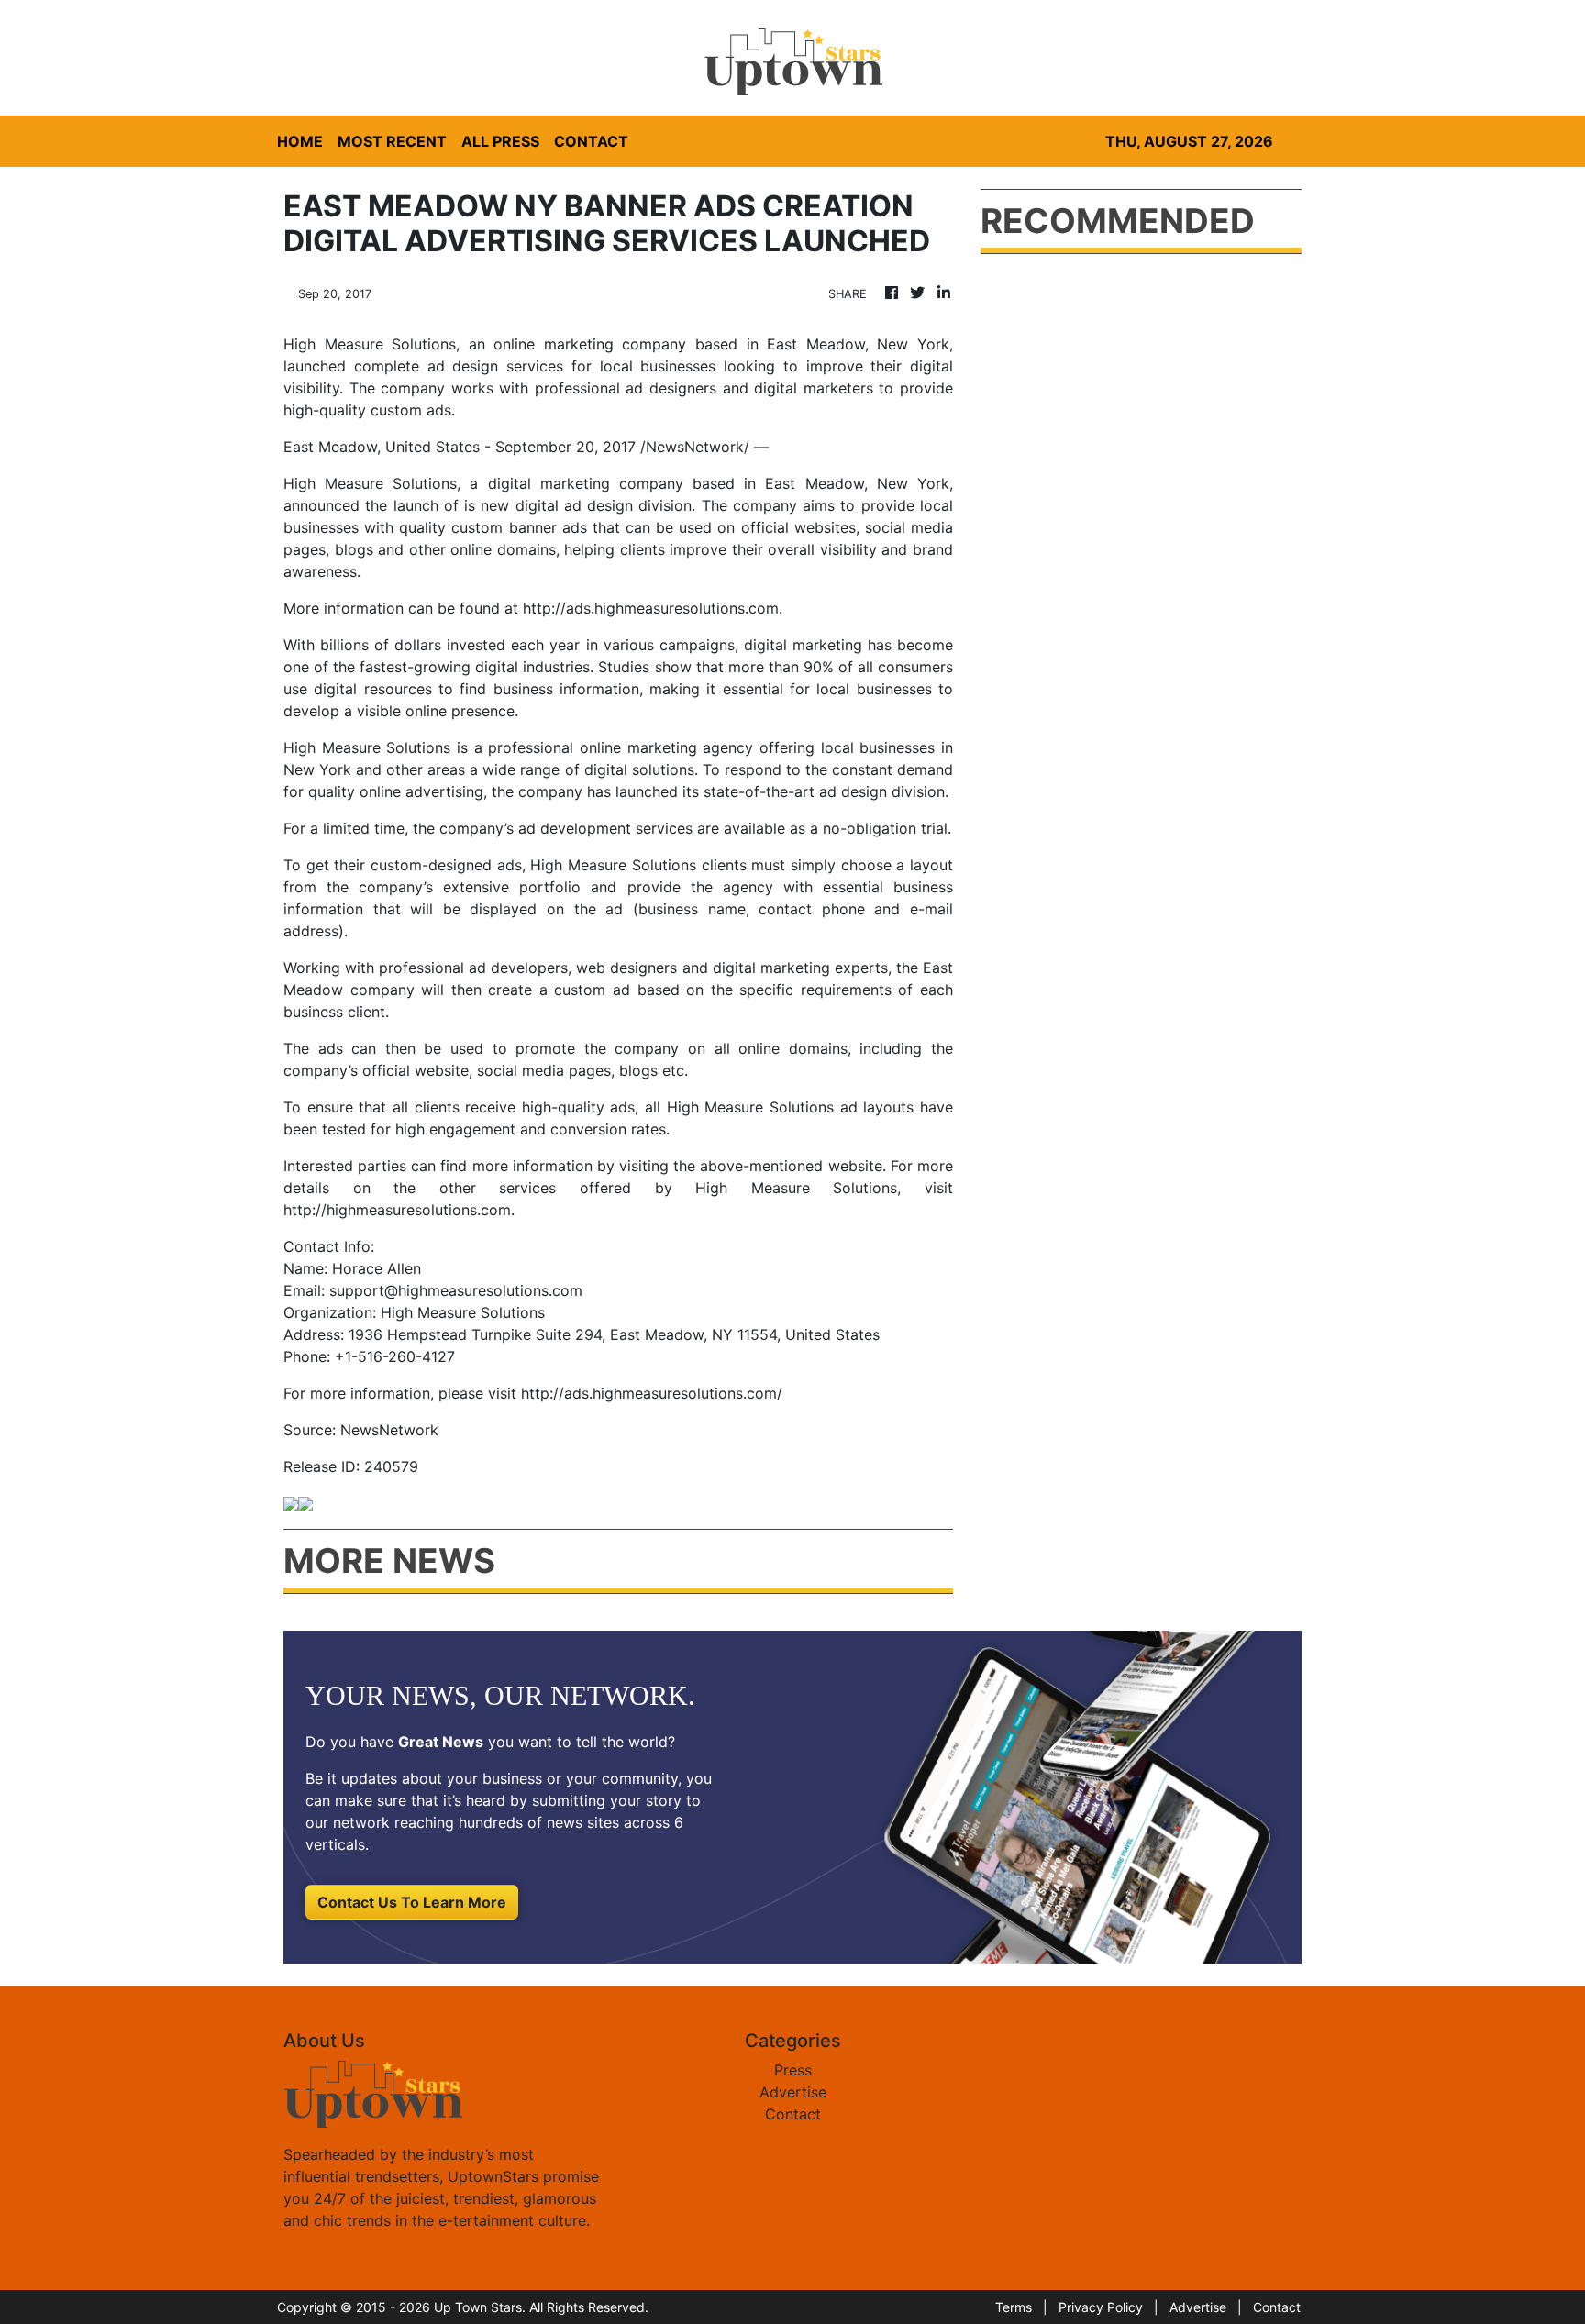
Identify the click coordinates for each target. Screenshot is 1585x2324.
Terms (1014, 2307)
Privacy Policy (1101, 2307)
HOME (300, 141)
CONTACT (591, 141)
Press (793, 2070)
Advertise (793, 2092)
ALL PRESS (500, 141)
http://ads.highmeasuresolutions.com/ (652, 1393)
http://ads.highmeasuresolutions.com (651, 608)
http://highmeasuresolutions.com (397, 1210)
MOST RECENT (392, 141)
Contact (793, 2114)
